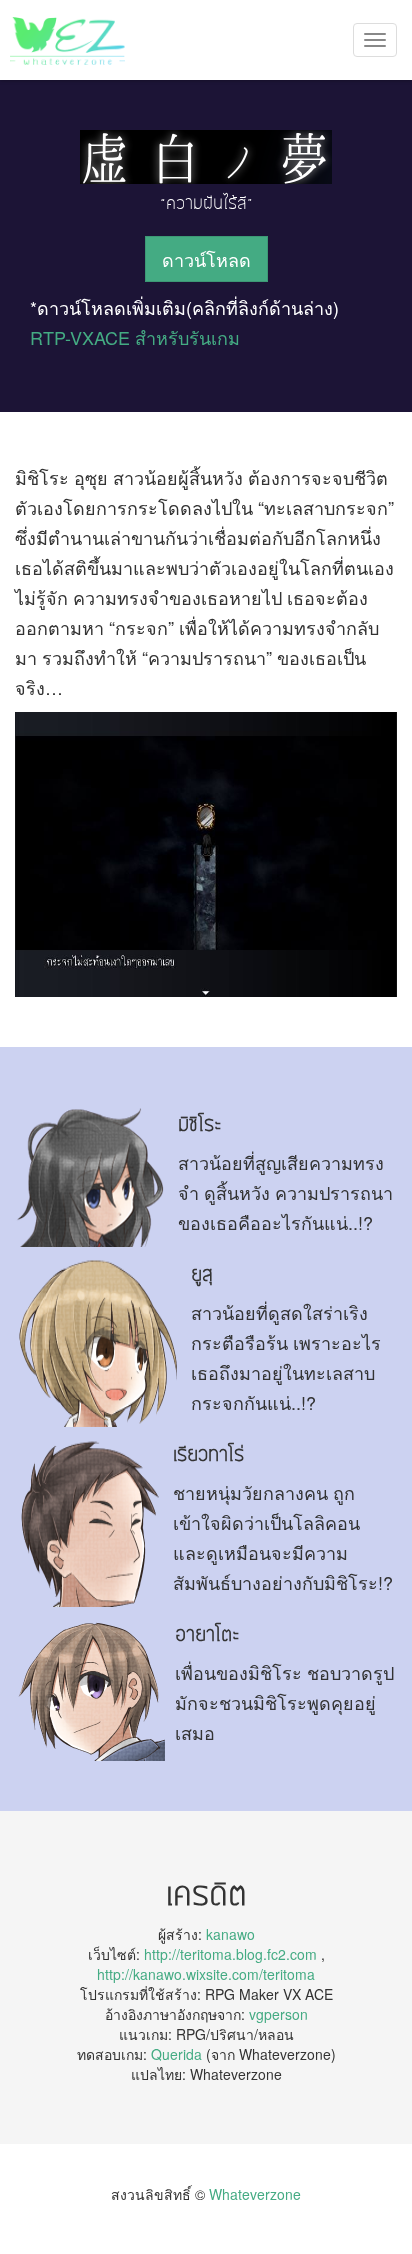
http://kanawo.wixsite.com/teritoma (206, 1974)
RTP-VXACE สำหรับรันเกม (135, 337)
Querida (176, 2054)
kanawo (230, 1934)
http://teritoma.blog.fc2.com (230, 1954)
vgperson (278, 2014)
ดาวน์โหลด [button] (206, 259)
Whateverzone (255, 2194)
